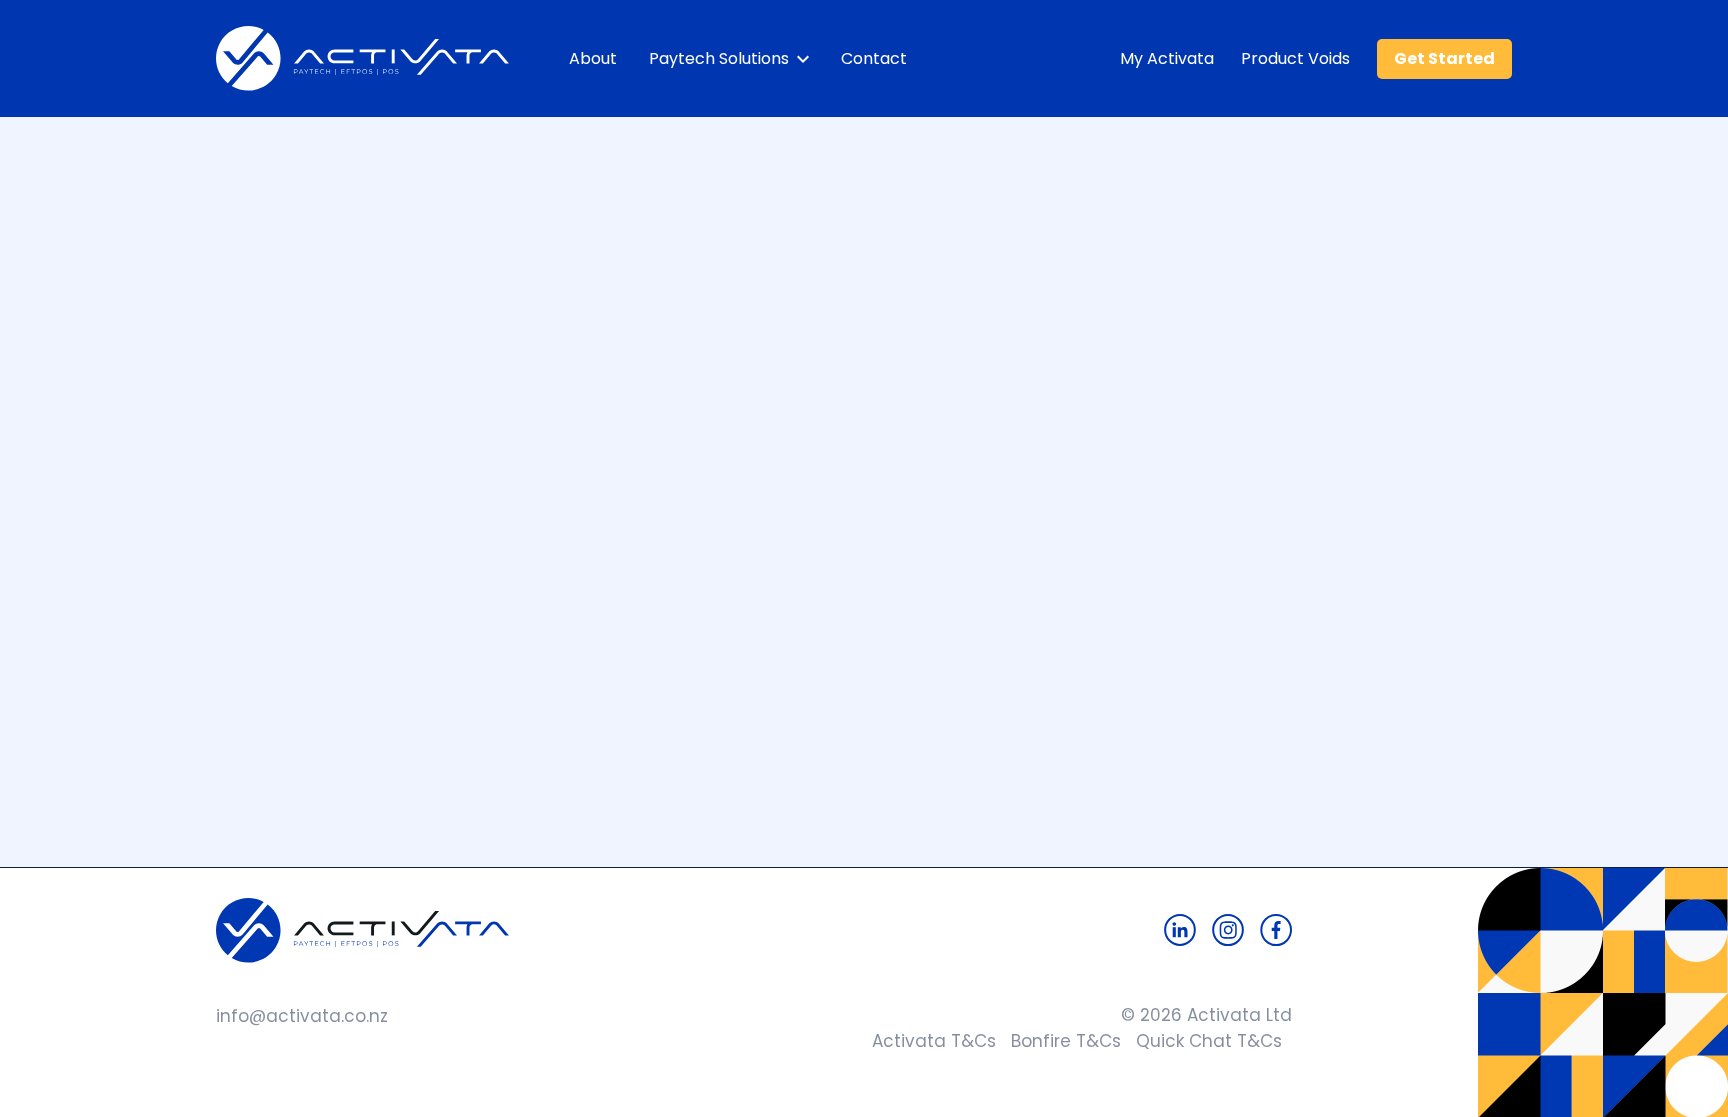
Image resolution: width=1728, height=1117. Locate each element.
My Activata (1167, 58)
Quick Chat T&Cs (1201, 1041)
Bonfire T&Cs (1058, 1041)
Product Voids (1295, 58)
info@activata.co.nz (302, 1016)
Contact (874, 58)
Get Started (1444, 58)
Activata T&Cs (929, 1041)
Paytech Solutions (719, 58)
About (593, 58)
